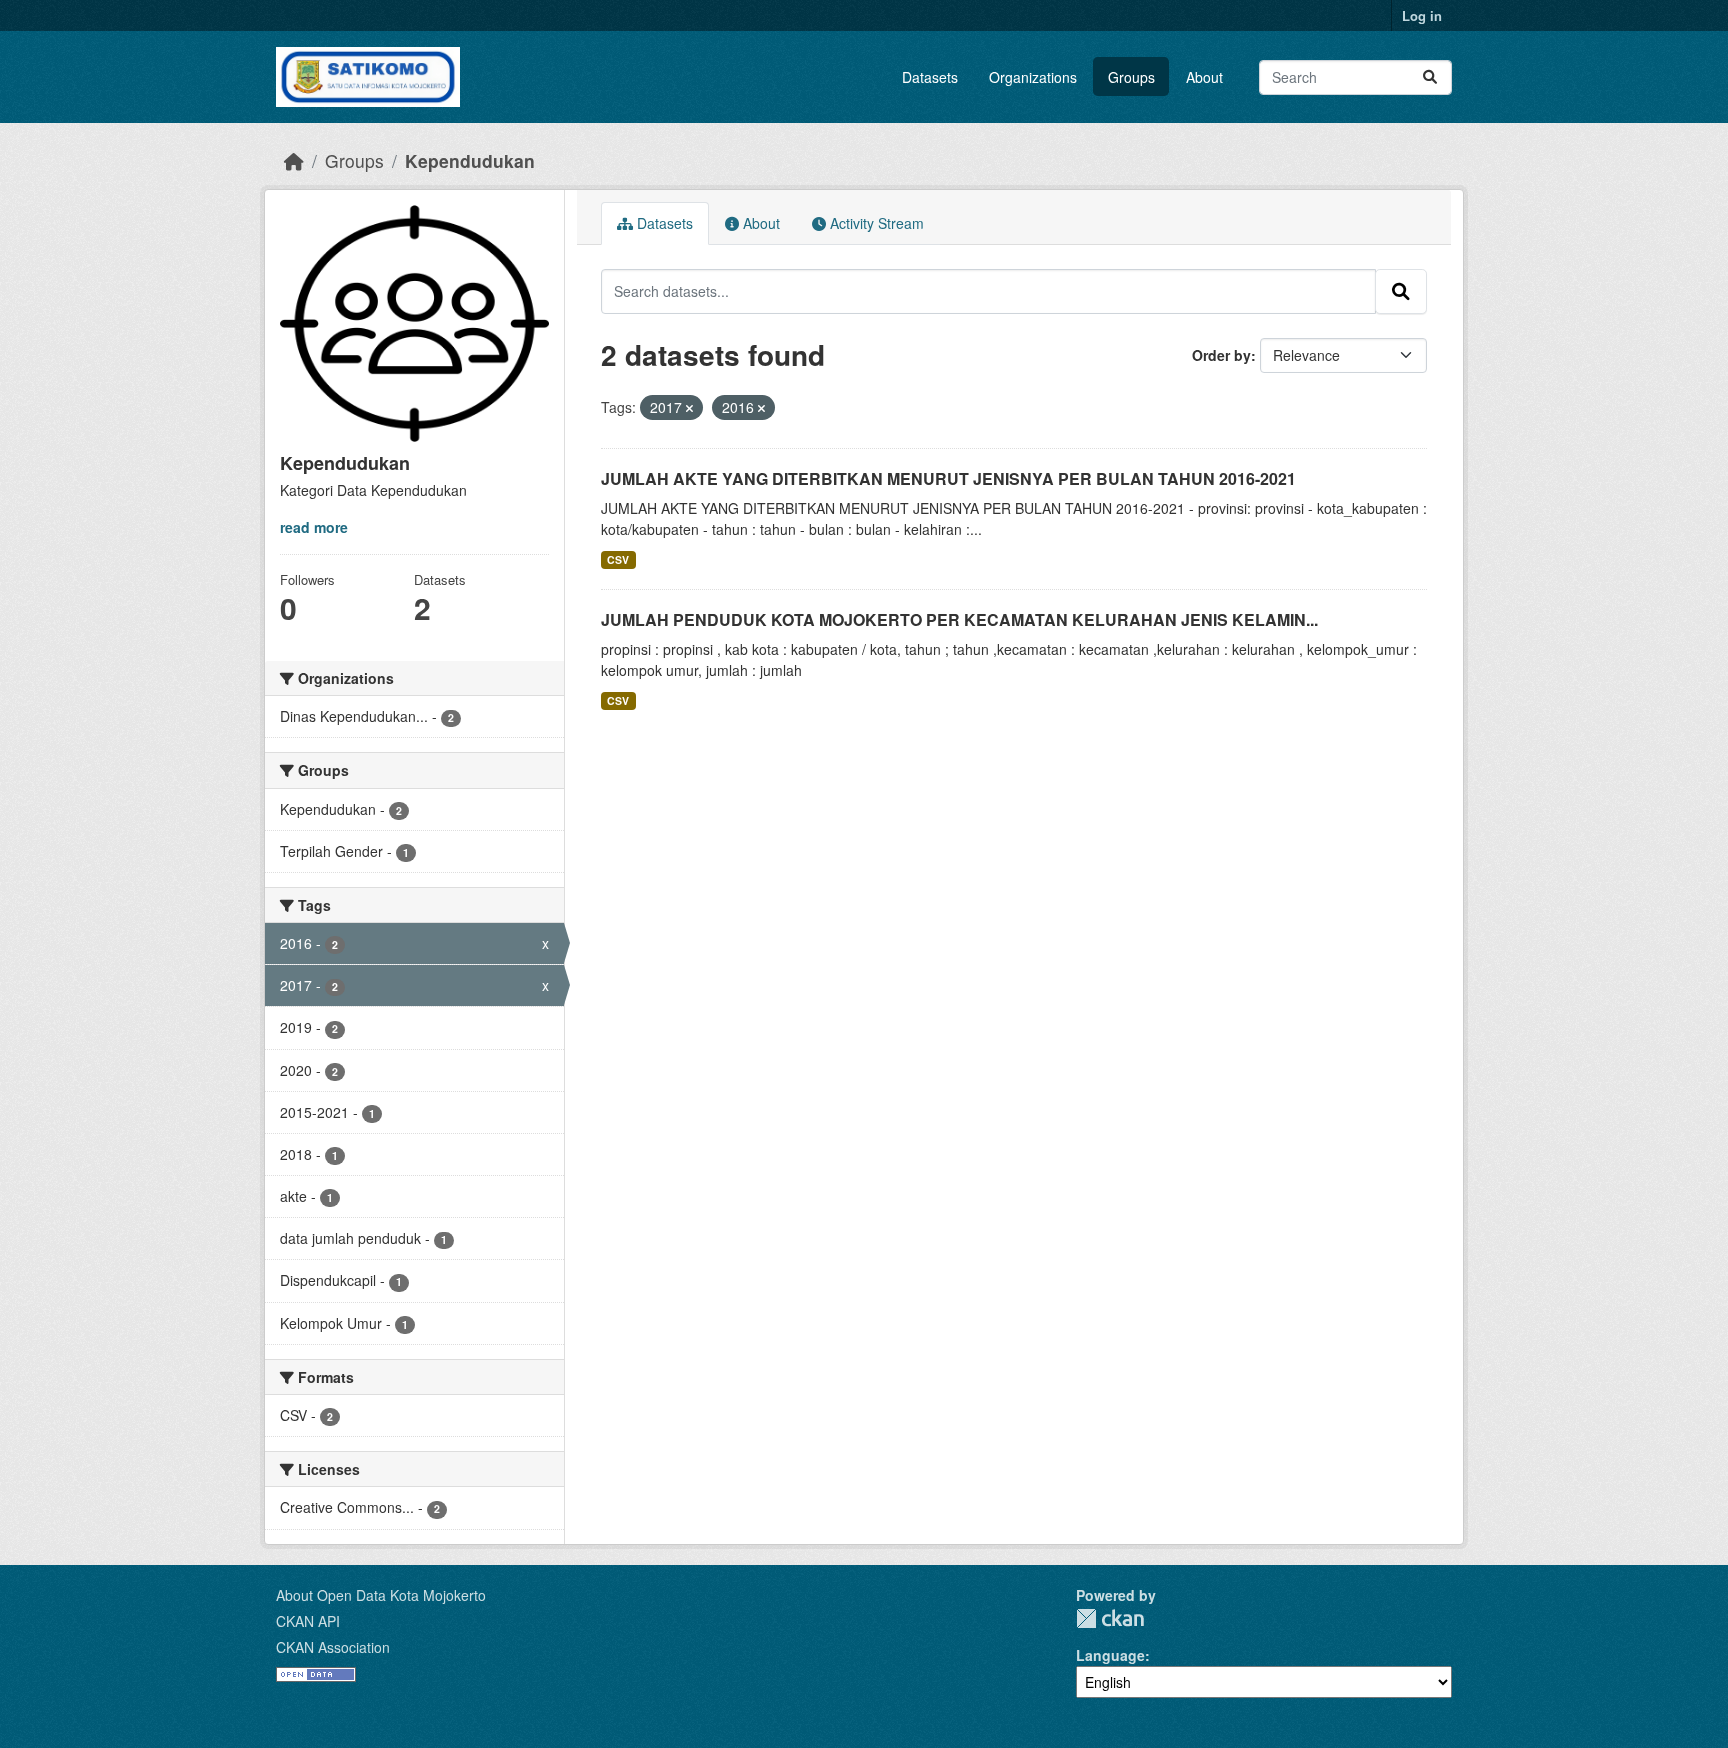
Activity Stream (875, 223)
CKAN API (308, 1621)
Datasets (930, 77)
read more (314, 527)
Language (1110, 1655)
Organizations (1033, 77)
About (1204, 77)
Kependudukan (470, 160)
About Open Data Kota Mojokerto (381, 1595)
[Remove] (689, 408)
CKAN (1110, 1618)
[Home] (294, 160)
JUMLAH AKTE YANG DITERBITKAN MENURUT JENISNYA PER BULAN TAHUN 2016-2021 (948, 478)
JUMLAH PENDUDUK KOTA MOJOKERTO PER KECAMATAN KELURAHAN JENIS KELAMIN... (959, 619)
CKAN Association (333, 1647)
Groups (1131, 77)
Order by (1221, 355)
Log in (1422, 15)
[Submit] (1430, 77)
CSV (618, 559)
